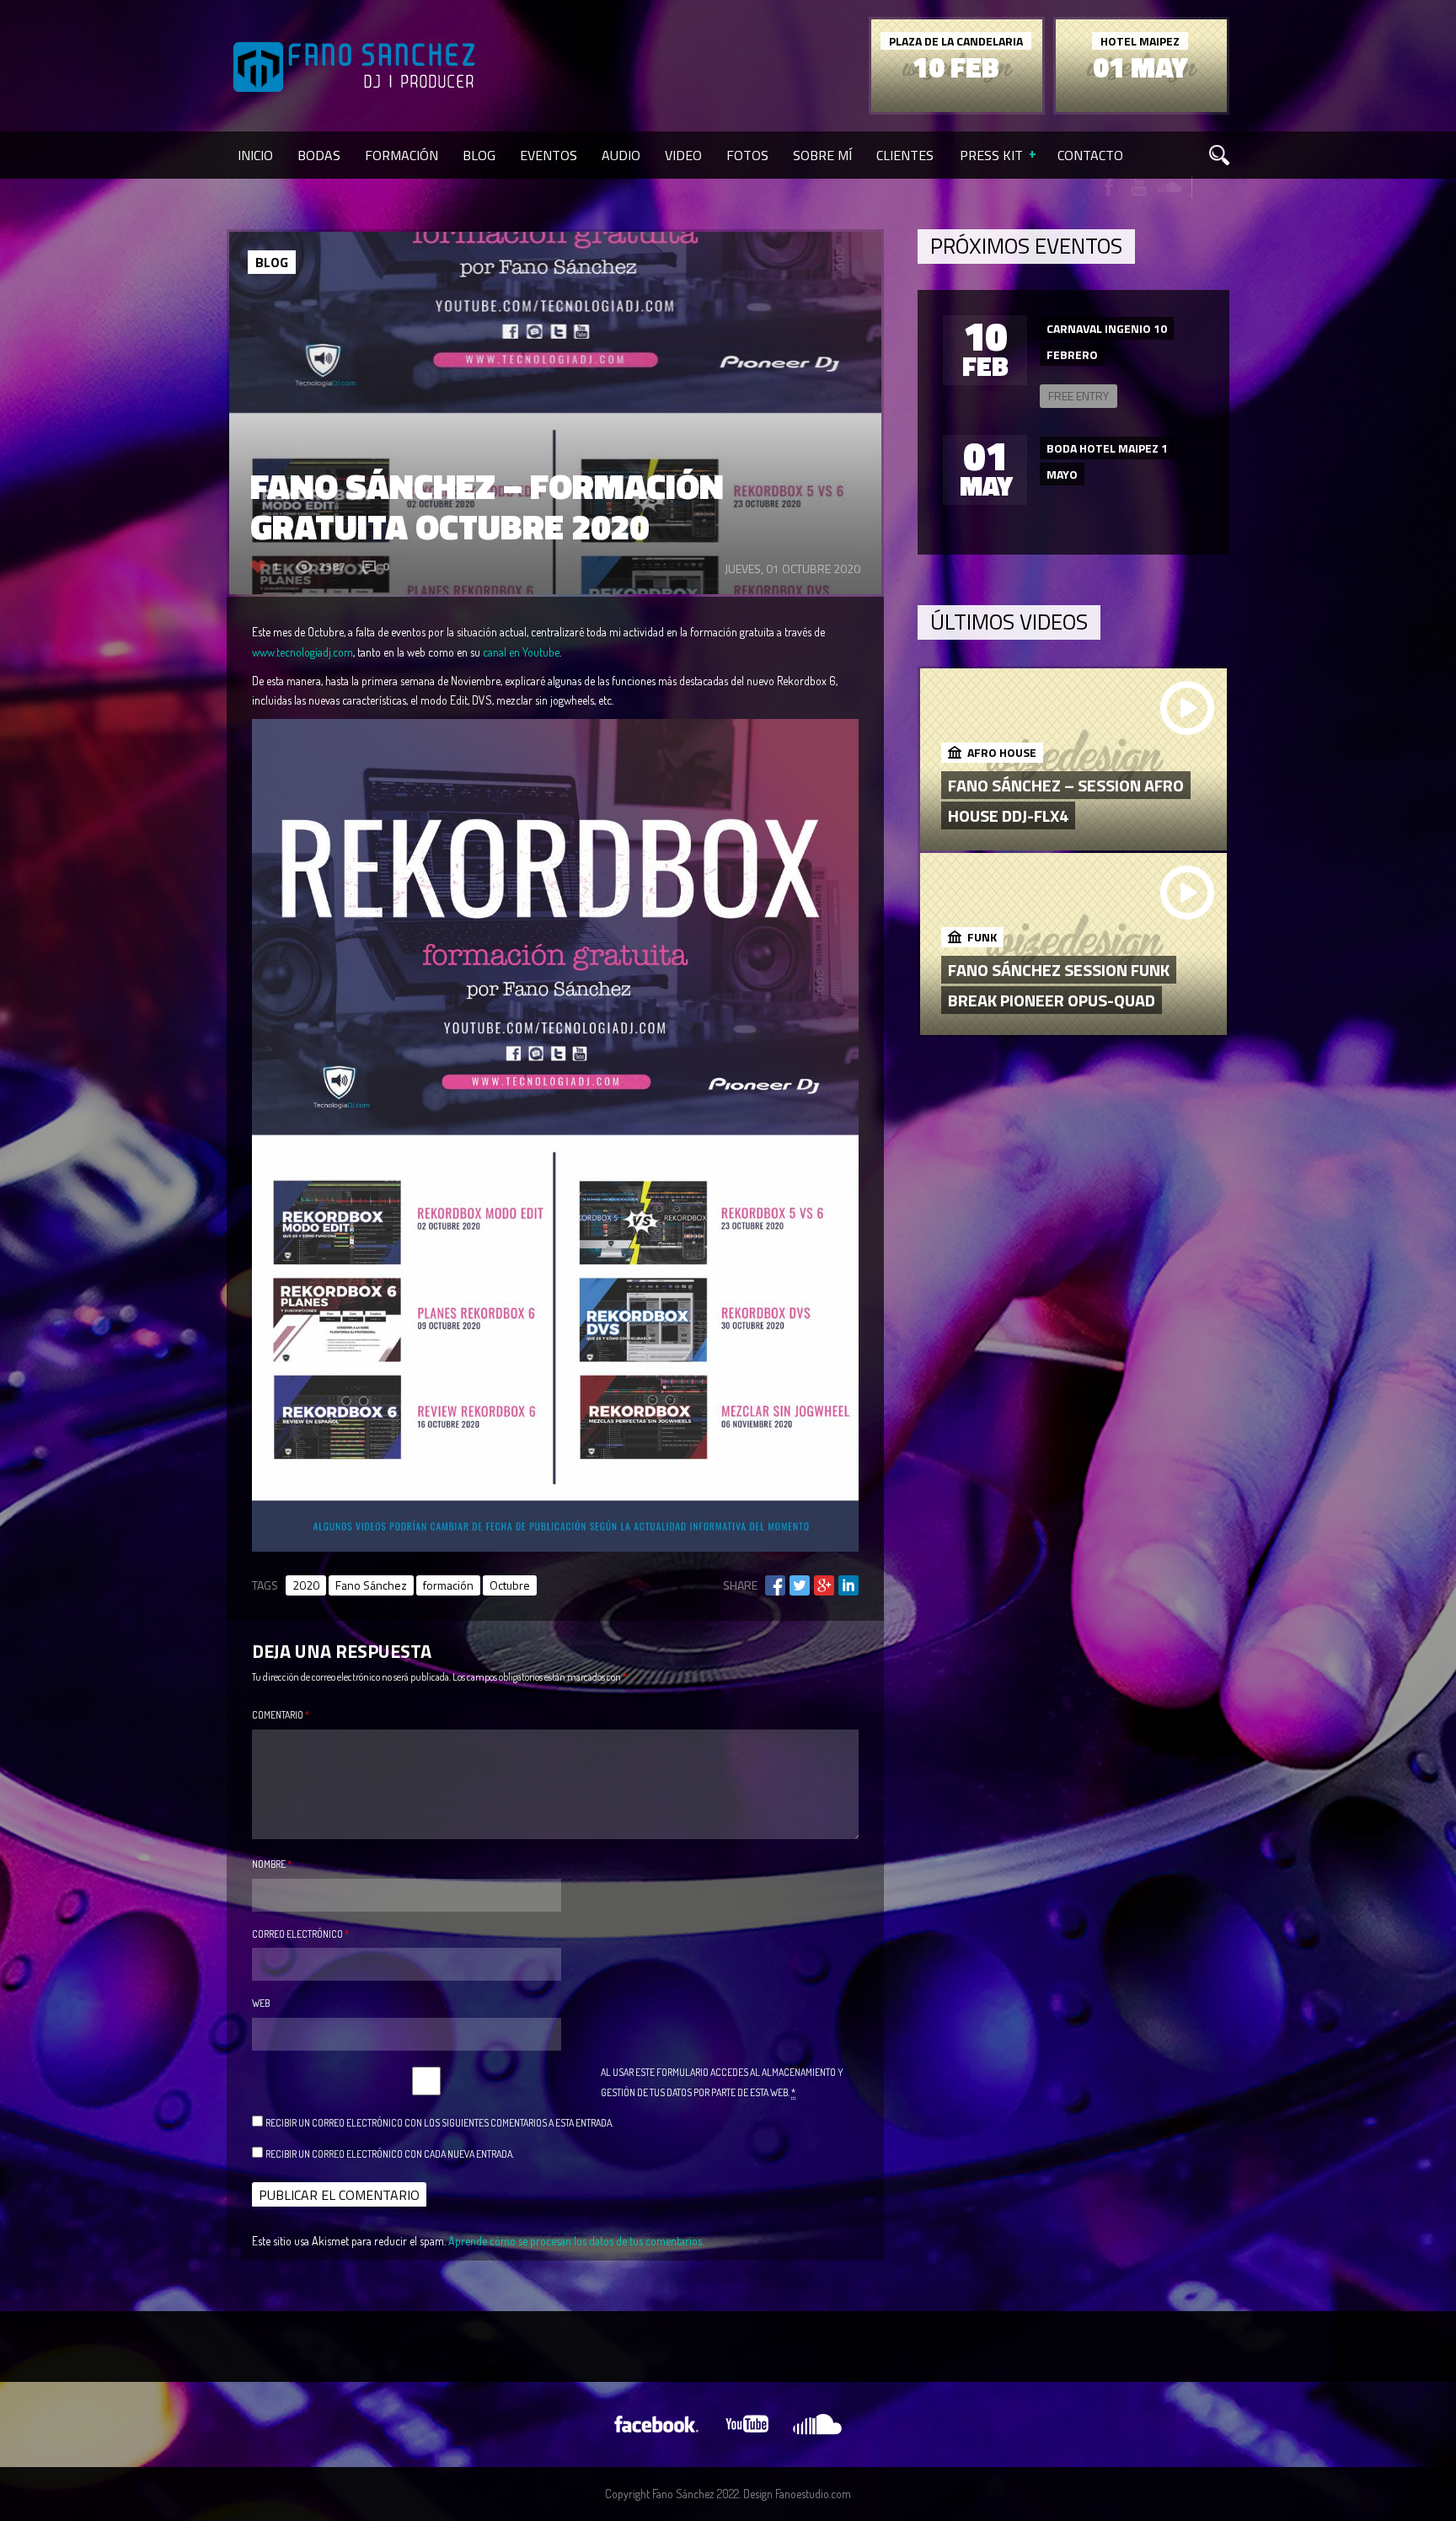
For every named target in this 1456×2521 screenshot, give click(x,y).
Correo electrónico (300, 1934)
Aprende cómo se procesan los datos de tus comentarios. (576, 2241)
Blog (479, 155)
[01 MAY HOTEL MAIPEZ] (1141, 107)
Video (683, 155)
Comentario (281, 1715)
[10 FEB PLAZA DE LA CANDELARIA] (957, 107)
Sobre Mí (822, 155)
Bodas (319, 155)
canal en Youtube (521, 652)
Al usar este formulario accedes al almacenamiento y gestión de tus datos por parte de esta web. (722, 2082)
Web (261, 2003)
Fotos (747, 155)
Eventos (549, 155)
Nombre (272, 1864)
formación (448, 1585)
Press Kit (991, 155)
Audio (621, 155)
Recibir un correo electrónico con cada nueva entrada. (390, 2154)
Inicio (255, 155)
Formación (401, 155)
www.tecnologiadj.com (302, 652)
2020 (306, 1585)
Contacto (1090, 155)
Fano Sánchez (371, 1585)
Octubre (510, 1585)
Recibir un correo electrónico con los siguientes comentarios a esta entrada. (439, 2123)
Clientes (905, 155)
